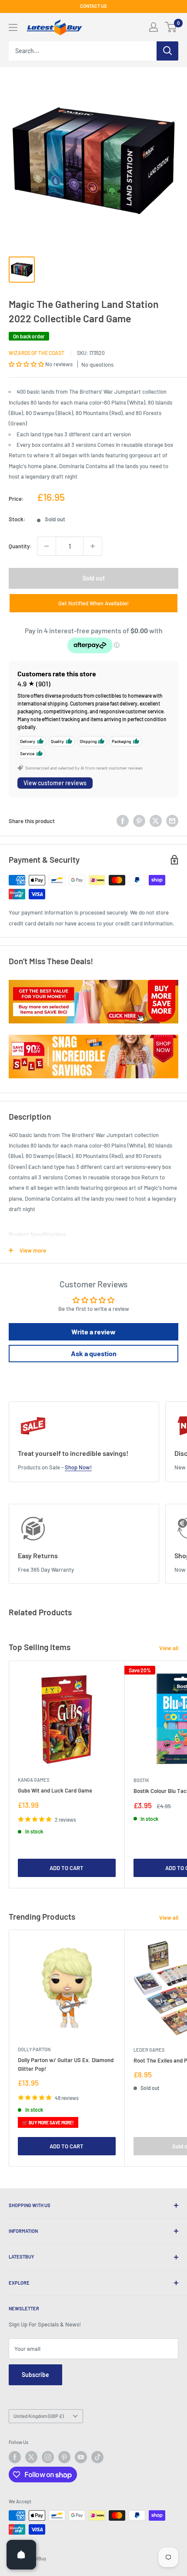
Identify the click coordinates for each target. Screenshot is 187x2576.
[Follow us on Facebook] (15, 2457)
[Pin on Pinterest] (139, 821)
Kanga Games (33, 1780)
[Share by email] (172, 821)
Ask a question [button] (94, 1353)
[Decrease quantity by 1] (47, 546)
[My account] (154, 27)
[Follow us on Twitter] (31, 2457)
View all (169, 1648)
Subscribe (35, 2375)
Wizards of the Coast (37, 353)
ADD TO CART (67, 1868)
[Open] (21, 2555)
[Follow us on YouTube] (81, 2457)
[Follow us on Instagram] (48, 2457)
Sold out (94, 578)
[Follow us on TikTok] (97, 2457)
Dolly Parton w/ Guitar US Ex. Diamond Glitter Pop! (66, 2064)
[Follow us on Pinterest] (64, 2457)
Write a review (93, 1332)
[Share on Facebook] (123, 821)
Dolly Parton (34, 2049)
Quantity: (20, 546)
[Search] (167, 51)
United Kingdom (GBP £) (38, 2416)
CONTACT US (93, 6)
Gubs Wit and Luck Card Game (55, 1790)
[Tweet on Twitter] (156, 821)
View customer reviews (55, 783)
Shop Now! (78, 1467)
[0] (171, 27)
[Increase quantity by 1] (93, 546)
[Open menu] (13, 27)
